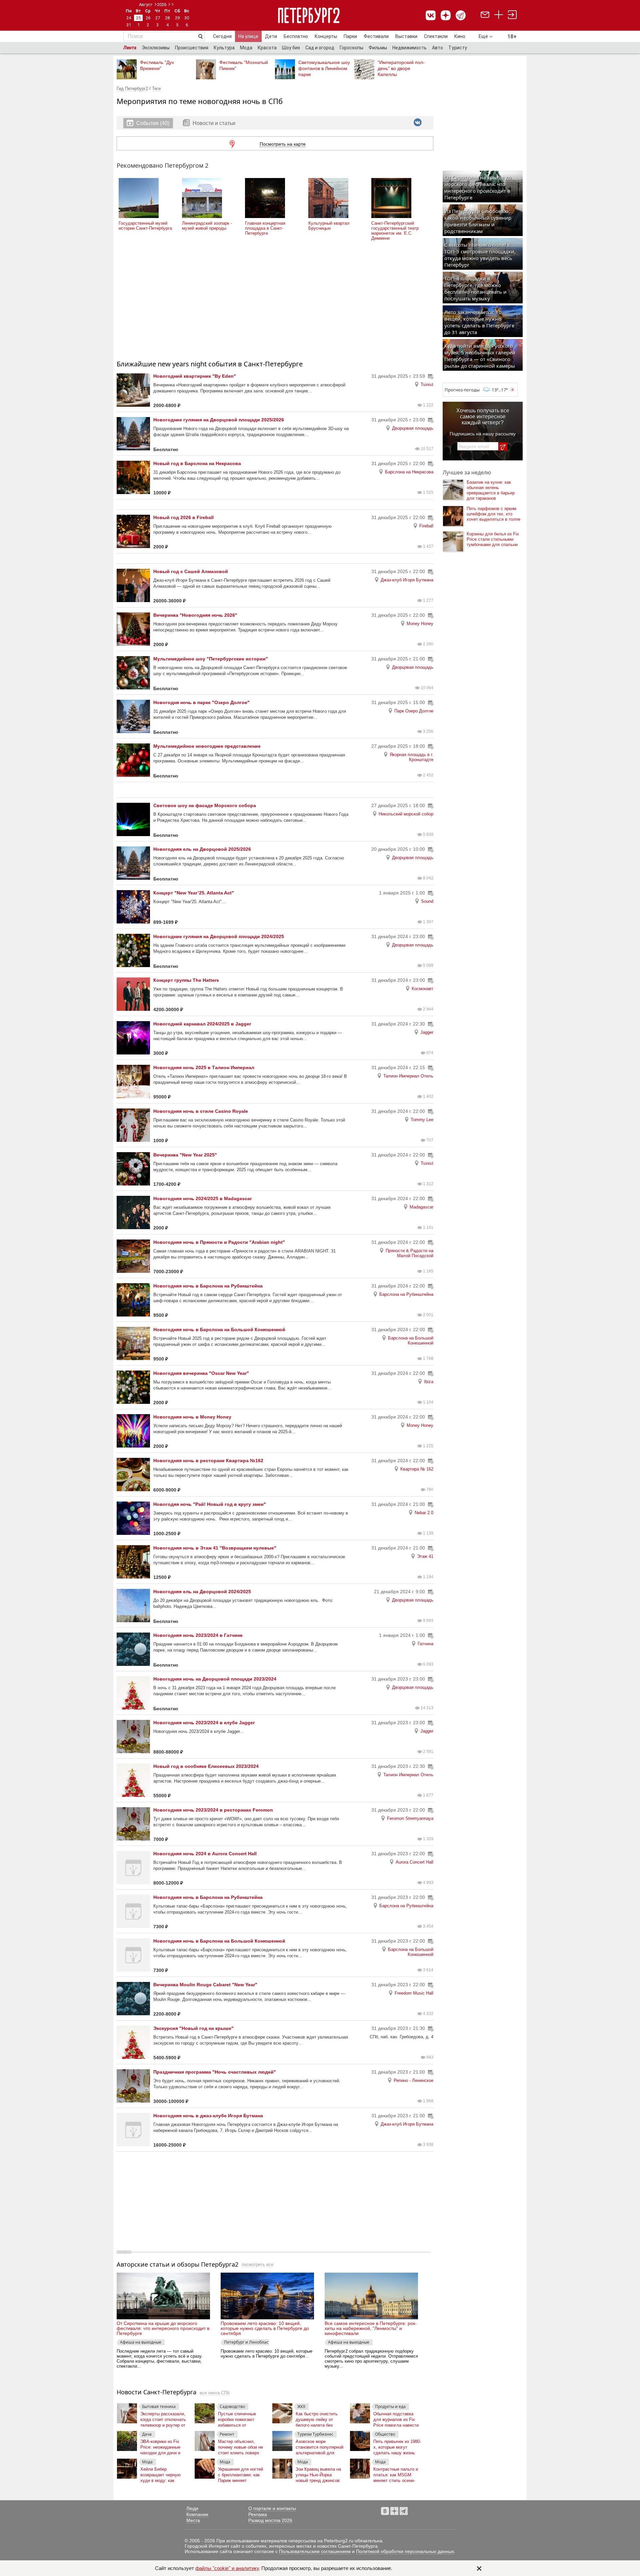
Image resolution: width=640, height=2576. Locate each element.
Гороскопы (351, 48)
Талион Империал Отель (408, 1076)
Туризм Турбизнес (315, 2434)
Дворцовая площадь (413, 428)
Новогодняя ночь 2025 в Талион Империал (204, 1067)
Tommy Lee (422, 1120)
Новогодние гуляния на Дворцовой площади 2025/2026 (219, 420)
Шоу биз (291, 48)
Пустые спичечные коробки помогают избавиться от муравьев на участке (239, 2418)
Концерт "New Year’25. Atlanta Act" (194, 893)
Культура (224, 48)
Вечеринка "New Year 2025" (185, 1155)
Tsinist (427, 385)
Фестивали (376, 36)
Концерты (326, 36)
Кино (460, 36)
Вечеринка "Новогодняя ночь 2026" (195, 615)
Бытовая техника (159, 2406)
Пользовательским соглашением (315, 2551)
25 (138, 18)
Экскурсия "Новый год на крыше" (193, 2028)
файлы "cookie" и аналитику (227, 2568)
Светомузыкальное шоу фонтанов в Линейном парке (324, 68)
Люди (192, 2508)
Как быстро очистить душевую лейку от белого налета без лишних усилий (317, 2418)
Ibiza (429, 1382)
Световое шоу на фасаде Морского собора (205, 805)
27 (158, 18)
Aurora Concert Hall (414, 1862)
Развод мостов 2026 (270, 2520)
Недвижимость (409, 48)
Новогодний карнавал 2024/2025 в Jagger (202, 1024)
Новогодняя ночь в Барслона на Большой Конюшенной (219, 1330)
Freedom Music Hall (414, 1993)
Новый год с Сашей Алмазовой (191, 571)
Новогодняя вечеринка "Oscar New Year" (201, 1373)
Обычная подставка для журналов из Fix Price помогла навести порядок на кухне (396, 2418)
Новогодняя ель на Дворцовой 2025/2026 (202, 849)
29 (177, 18)
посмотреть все (257, 2264)
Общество (385, 2434)
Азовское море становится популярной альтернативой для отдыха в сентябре (319, 2446)
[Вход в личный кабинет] (512, 16)
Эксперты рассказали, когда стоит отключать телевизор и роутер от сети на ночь (163, 2418)
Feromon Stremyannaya (410, 1818)
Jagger (427, 1032)
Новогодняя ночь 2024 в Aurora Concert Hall (205, 1854)
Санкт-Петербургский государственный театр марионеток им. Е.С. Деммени (395, 231)
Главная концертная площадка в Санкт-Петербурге (265, 228)
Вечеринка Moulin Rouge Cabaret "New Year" (205, 1985)
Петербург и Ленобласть (246, 2342)
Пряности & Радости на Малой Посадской (409, 1253)
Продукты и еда (390, 2406)
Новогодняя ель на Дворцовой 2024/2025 (202, 1592)
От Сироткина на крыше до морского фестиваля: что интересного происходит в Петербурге (163, 2328)
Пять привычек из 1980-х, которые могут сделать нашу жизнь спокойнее (397, 2446)
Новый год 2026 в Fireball (183, 517)
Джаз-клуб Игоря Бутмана (407, 580)
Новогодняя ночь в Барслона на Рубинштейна (208, 1286)
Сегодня (222, 36)
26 (148, 18)
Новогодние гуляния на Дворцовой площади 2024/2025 (219, 936)
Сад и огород (320, 48)
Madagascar (421, 1207)
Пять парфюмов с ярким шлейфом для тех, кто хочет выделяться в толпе (493, 514)
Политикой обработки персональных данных (405, 2551)
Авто (437, 48)
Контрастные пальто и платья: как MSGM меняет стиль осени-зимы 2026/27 (396, 2473)
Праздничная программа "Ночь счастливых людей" (215, 2072)
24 (129, 18)
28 (167, 18)
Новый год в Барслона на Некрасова (197, 463)
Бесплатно (296, 36)
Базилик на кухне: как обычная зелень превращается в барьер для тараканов (491, 490)
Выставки (406, 36)
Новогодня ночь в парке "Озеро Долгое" (201, 702)
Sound (427, 901)
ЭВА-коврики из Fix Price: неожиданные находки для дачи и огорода (160, 2446)
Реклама (258, 2514)
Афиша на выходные (141, 2342)
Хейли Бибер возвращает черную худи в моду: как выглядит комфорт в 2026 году (161, 2473)
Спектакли (436, 36)
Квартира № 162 (417, 1469)
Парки (350, 36)
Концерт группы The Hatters (186, 980)
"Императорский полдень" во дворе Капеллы (401, 68)
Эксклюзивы (156, 48)
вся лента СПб (214, 2393)
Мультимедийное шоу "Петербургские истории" (211, 659)
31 (129, 25)
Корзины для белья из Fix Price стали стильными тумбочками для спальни (493, 539)
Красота (267, 48)
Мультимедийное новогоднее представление (207, 746)
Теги (156, 89)
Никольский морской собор (406, 814)
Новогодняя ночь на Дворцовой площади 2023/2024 (215, 1679)
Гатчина (425, 1644)
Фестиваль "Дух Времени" (157, 65)
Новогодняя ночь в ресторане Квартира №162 (208, 1461)
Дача (147, 2434)
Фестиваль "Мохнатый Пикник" (244, 65)
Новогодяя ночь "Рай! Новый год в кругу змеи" (210, 1504)
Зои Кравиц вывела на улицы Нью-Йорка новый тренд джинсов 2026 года (318, 2473)
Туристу (458, 48)
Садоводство (232, 2406)
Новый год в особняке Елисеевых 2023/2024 (206, 1766)
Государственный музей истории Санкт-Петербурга (145, 226)
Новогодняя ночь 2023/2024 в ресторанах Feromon (213, 1810)
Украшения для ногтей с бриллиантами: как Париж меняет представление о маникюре (240, 2473)
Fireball (426, 526)
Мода (246, 48)
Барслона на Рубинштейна (406, 1294)
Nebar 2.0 (424, 1513)
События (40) (153, 123)
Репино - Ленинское (413, 2080)
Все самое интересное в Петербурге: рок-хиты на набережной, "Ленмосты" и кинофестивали (371, 2328)
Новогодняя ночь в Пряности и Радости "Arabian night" (219, 1242)
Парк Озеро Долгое (414, 711)
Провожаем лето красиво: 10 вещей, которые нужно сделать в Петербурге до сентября (265, 2328)
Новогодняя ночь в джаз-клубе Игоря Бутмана (208, 2116)
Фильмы (378, 48)
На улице (248, 36)
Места (193, 2520)
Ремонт (227, 2434)
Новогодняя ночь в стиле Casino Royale (201, 1111)
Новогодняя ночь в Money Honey (192, 1417)
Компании (197, 2514)
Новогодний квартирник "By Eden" (195, 376)
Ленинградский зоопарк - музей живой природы (207, 226)
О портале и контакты (272, 2508)
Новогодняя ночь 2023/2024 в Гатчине (198, 1635)
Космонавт (422, 989)
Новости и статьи (213, 123)
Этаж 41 (425, 1556)
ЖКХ (301, 2406)
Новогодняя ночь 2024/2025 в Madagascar (202, 1198)
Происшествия (192, 48)
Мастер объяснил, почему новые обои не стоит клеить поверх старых (240, 2446)
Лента (130, 48)
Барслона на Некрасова (409, 472)
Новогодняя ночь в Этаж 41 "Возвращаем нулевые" (215, 1548)
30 (187, 18)
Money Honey (420, 624)
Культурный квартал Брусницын (329, 226)
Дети (271, 36)
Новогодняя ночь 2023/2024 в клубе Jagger (204, 1723)
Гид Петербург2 (132, 89)
